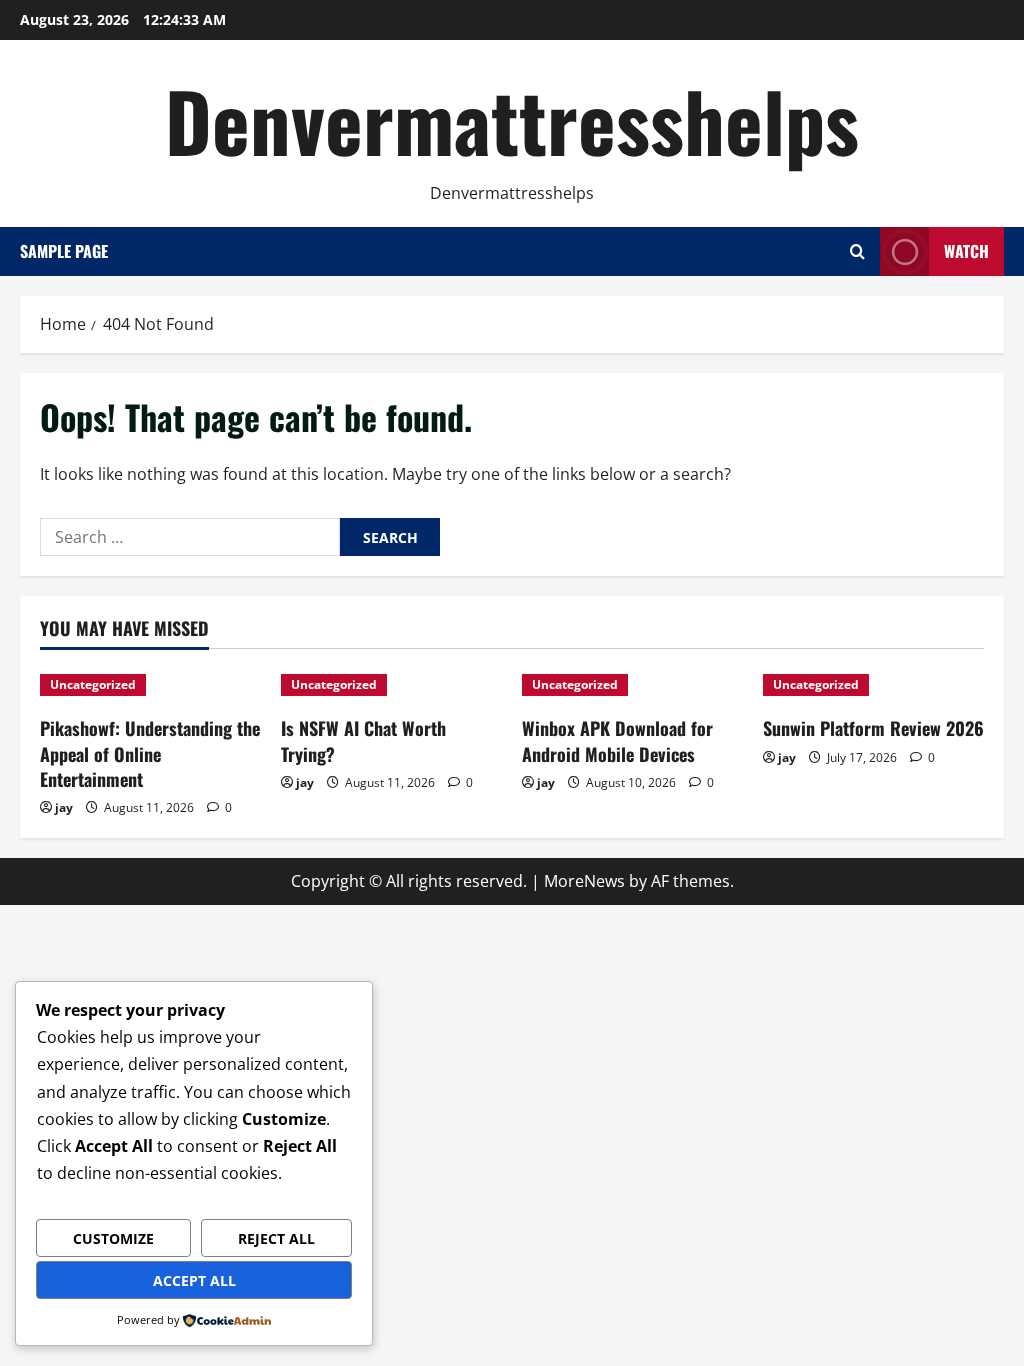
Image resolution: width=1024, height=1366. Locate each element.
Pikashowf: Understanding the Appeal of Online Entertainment (150, 753)
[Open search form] (857, 251)
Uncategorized (93, 684)
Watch (966, 251)
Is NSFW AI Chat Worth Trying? (363, 740)
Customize (113, 1238)
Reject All (276, 1238)
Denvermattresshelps (512, 120)
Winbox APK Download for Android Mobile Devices (617, 740)
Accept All (194, 1280)
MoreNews (584, 881)
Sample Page (64, 251)
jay (64, 807)
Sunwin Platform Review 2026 (873, 728)
